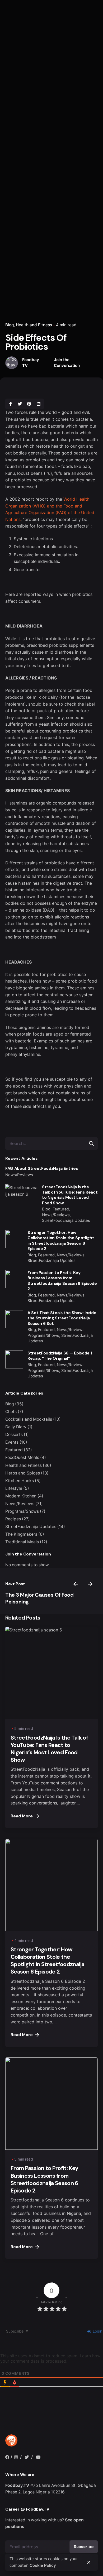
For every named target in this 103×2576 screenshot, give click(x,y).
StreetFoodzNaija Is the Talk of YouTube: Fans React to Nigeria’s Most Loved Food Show (70, 1195)
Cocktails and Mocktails (29, 1419)
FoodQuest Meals (22, 1457)
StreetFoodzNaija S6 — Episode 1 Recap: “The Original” (60, 1356)
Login (97, 2331)
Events (12, 1442)
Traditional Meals (22, 1542)
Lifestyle (14, 1488)
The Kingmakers (21, 1534)
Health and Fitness (34, 325)
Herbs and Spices (23, 1473)
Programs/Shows (22, 1511)
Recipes (13, 1519)
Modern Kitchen (21, 1496)
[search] (91, 1143)
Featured (14, 1450)
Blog (10, 325)
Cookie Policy (43, 2565)
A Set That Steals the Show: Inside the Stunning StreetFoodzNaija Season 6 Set (62, 1318)
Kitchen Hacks (20, 1481)
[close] (89, 2562)
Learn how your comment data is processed (50, 2358)
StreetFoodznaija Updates (31, 1527)
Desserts (14, 1435)
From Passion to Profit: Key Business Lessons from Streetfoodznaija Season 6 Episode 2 (62, 1281)
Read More (22, 1816)
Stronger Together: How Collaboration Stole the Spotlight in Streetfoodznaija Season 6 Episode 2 (61, 1241)
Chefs (11, 1412)
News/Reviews (20, 1504)
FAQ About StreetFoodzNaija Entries (41, 1168)
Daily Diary (16, 1427)
